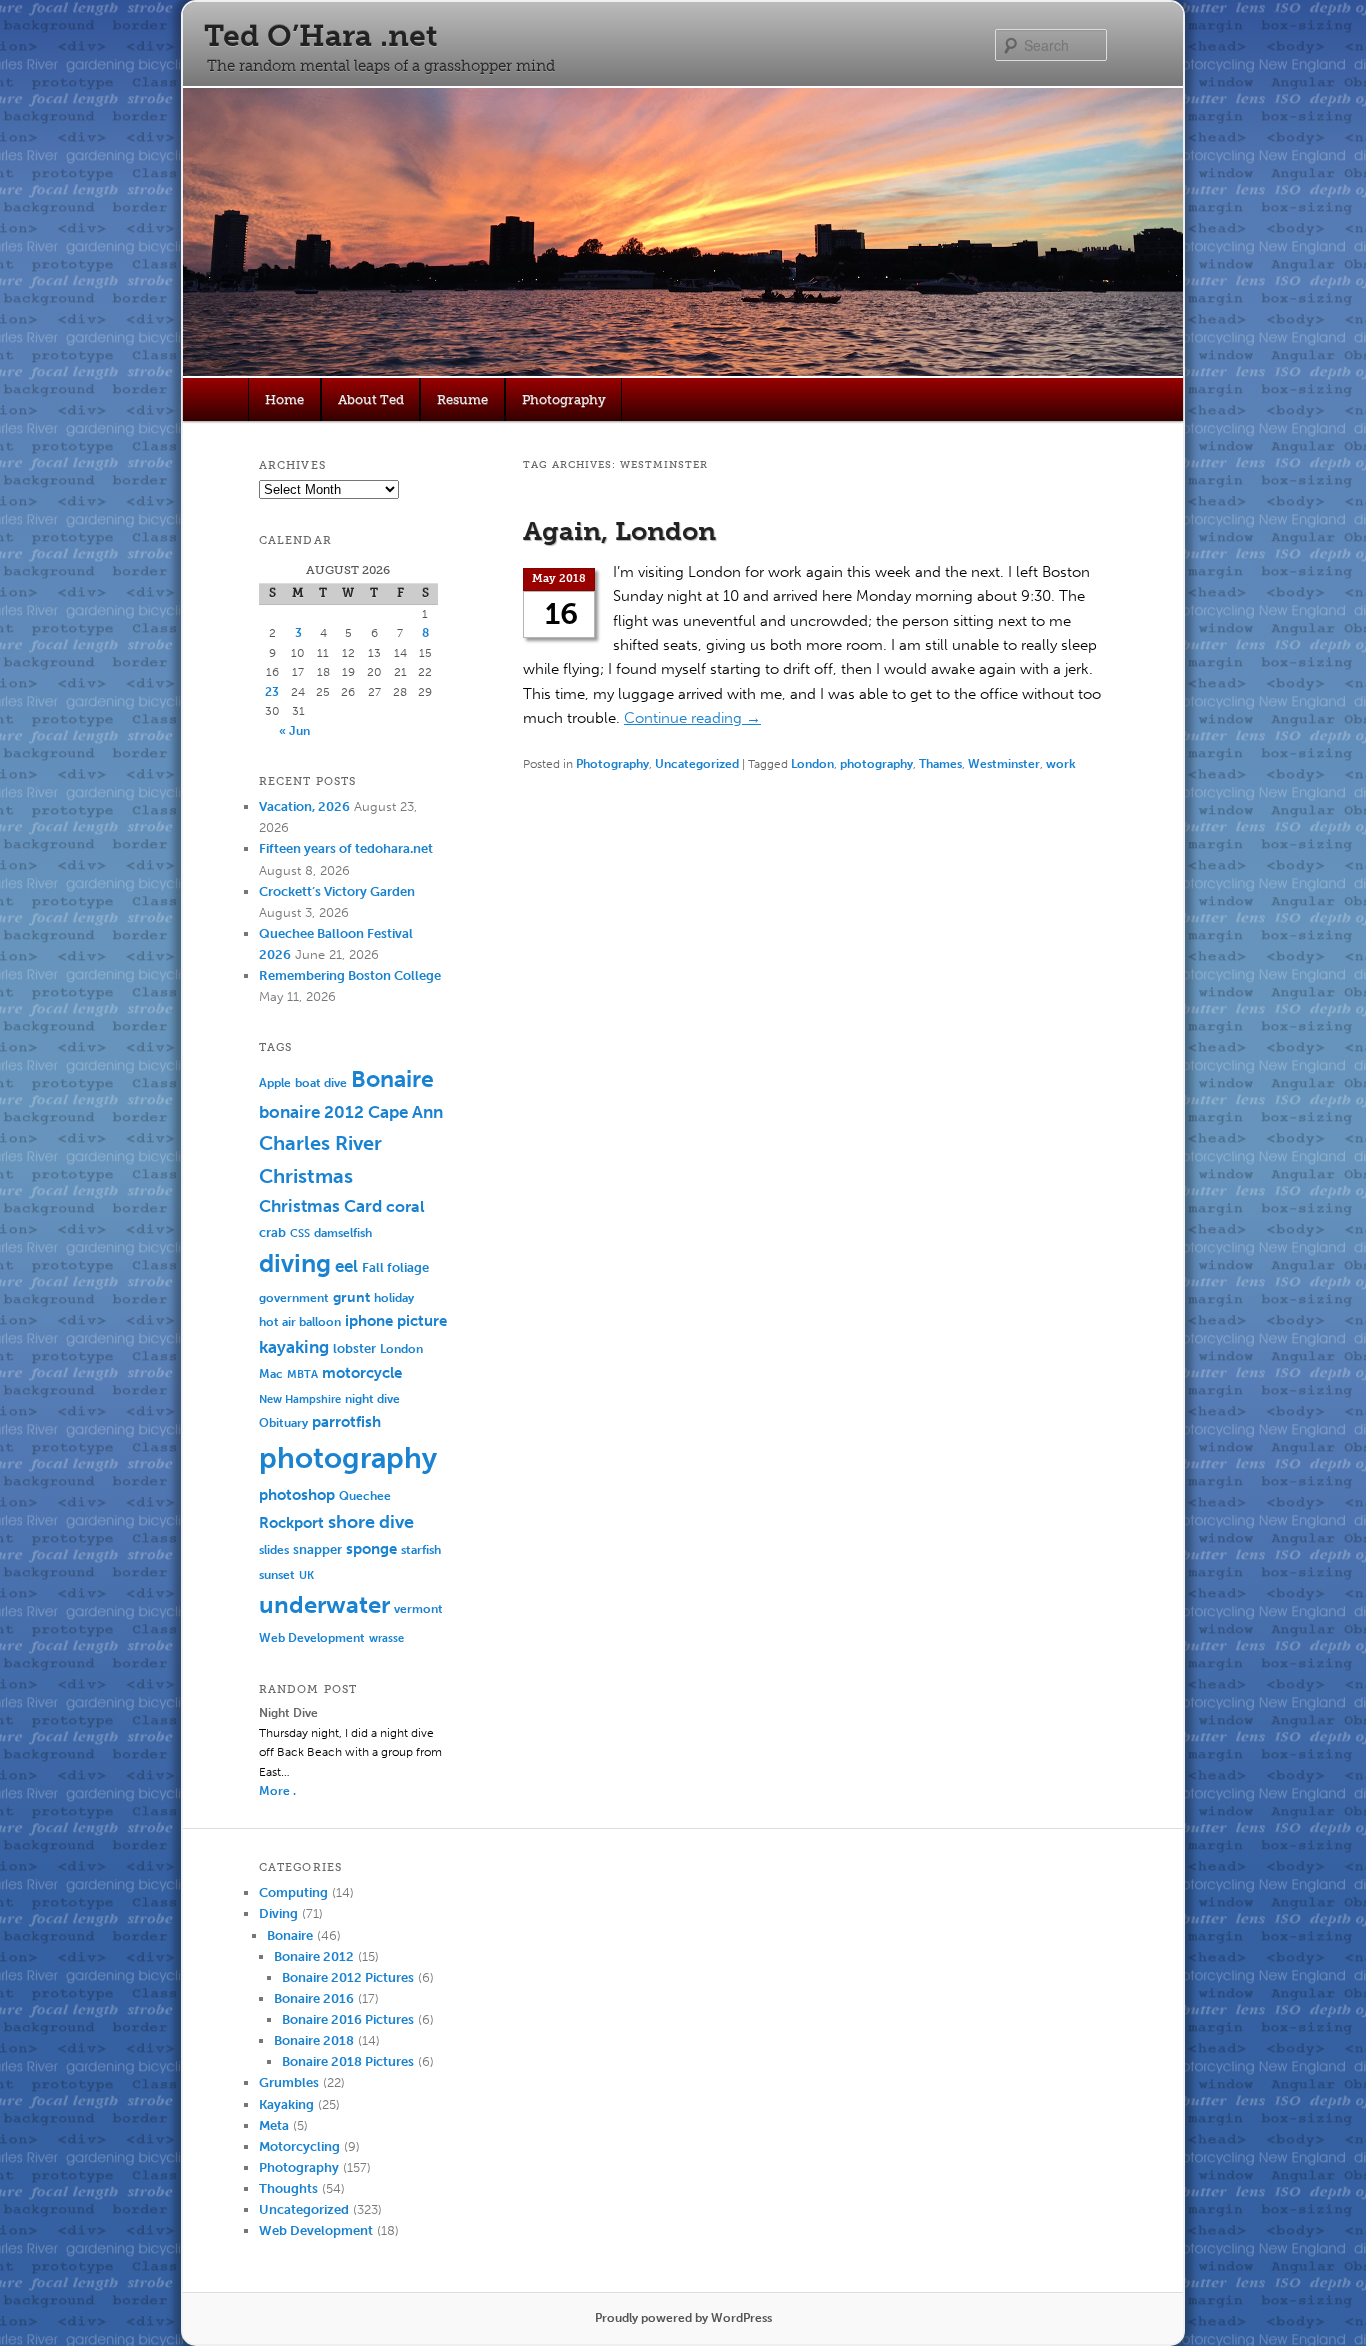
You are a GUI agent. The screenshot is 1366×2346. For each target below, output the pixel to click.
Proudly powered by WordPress (683, 2318)
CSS (300, 1233)
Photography (564, 399)
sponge (371, 1549)
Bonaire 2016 (314, 1998)
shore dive (371, 1522)
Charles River (320, 1143)
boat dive (321, 1083)
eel (346, 1266)
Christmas (306, 1176)
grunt (351, 1297)
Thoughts (288, 2188)
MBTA (302, 1374)
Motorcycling (299, 2146)
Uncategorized (697, 764)
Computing (293, 1892)
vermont (418, 1609)
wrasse (386, 1638)
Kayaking (286, 2104)
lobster (354, 1348)
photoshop (297, 1495)
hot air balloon (300, 1322)
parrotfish (346, 1422)
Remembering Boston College (350, 975)
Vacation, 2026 (304, 806)
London (812, 764)
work (1061, 764)
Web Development (312, 1637)
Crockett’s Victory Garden (337, 891)
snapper (317, 1549)
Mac (271, 1373)
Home (284, 399)
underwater (324, 1605)
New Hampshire (300, 1399)
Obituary (283, 1422)
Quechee (365, 1495)
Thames (940, 764)
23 (272, 692)
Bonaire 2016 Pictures (348, 2019)
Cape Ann (405, 1112)
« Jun (294, 731)
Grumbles (289, 2082)
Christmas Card (320, 1206)
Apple (275, 1083)
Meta (274, 2125)
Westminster (1004, 764)
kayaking (294, 1347)
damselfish (343, 1233)
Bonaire (392, 1079)
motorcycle (362, 1373)
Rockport (291, 1523)
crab (272, 1232)
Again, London (619, 531)
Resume (462, 399)
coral (405, 1206)
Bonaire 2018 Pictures (348, 2061)
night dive (372, 1399)
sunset (277, 1574)
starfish (421, 1549)
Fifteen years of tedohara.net (346, 848)
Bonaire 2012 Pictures (348, 1977)
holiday (394, 1297)
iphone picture (396, 1321)
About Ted (371, 399)
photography (876, 764)
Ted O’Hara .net (320, 36)
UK (306, 1575)
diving (295, 1263)
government (294, 1297)
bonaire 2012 (311, 1112)
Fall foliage (395, 1267)
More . (277, 1791)
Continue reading (692, 718)
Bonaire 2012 (314, 1956)
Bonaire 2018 (314, 2040)
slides (274, 1549)
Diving (278, 1913)
